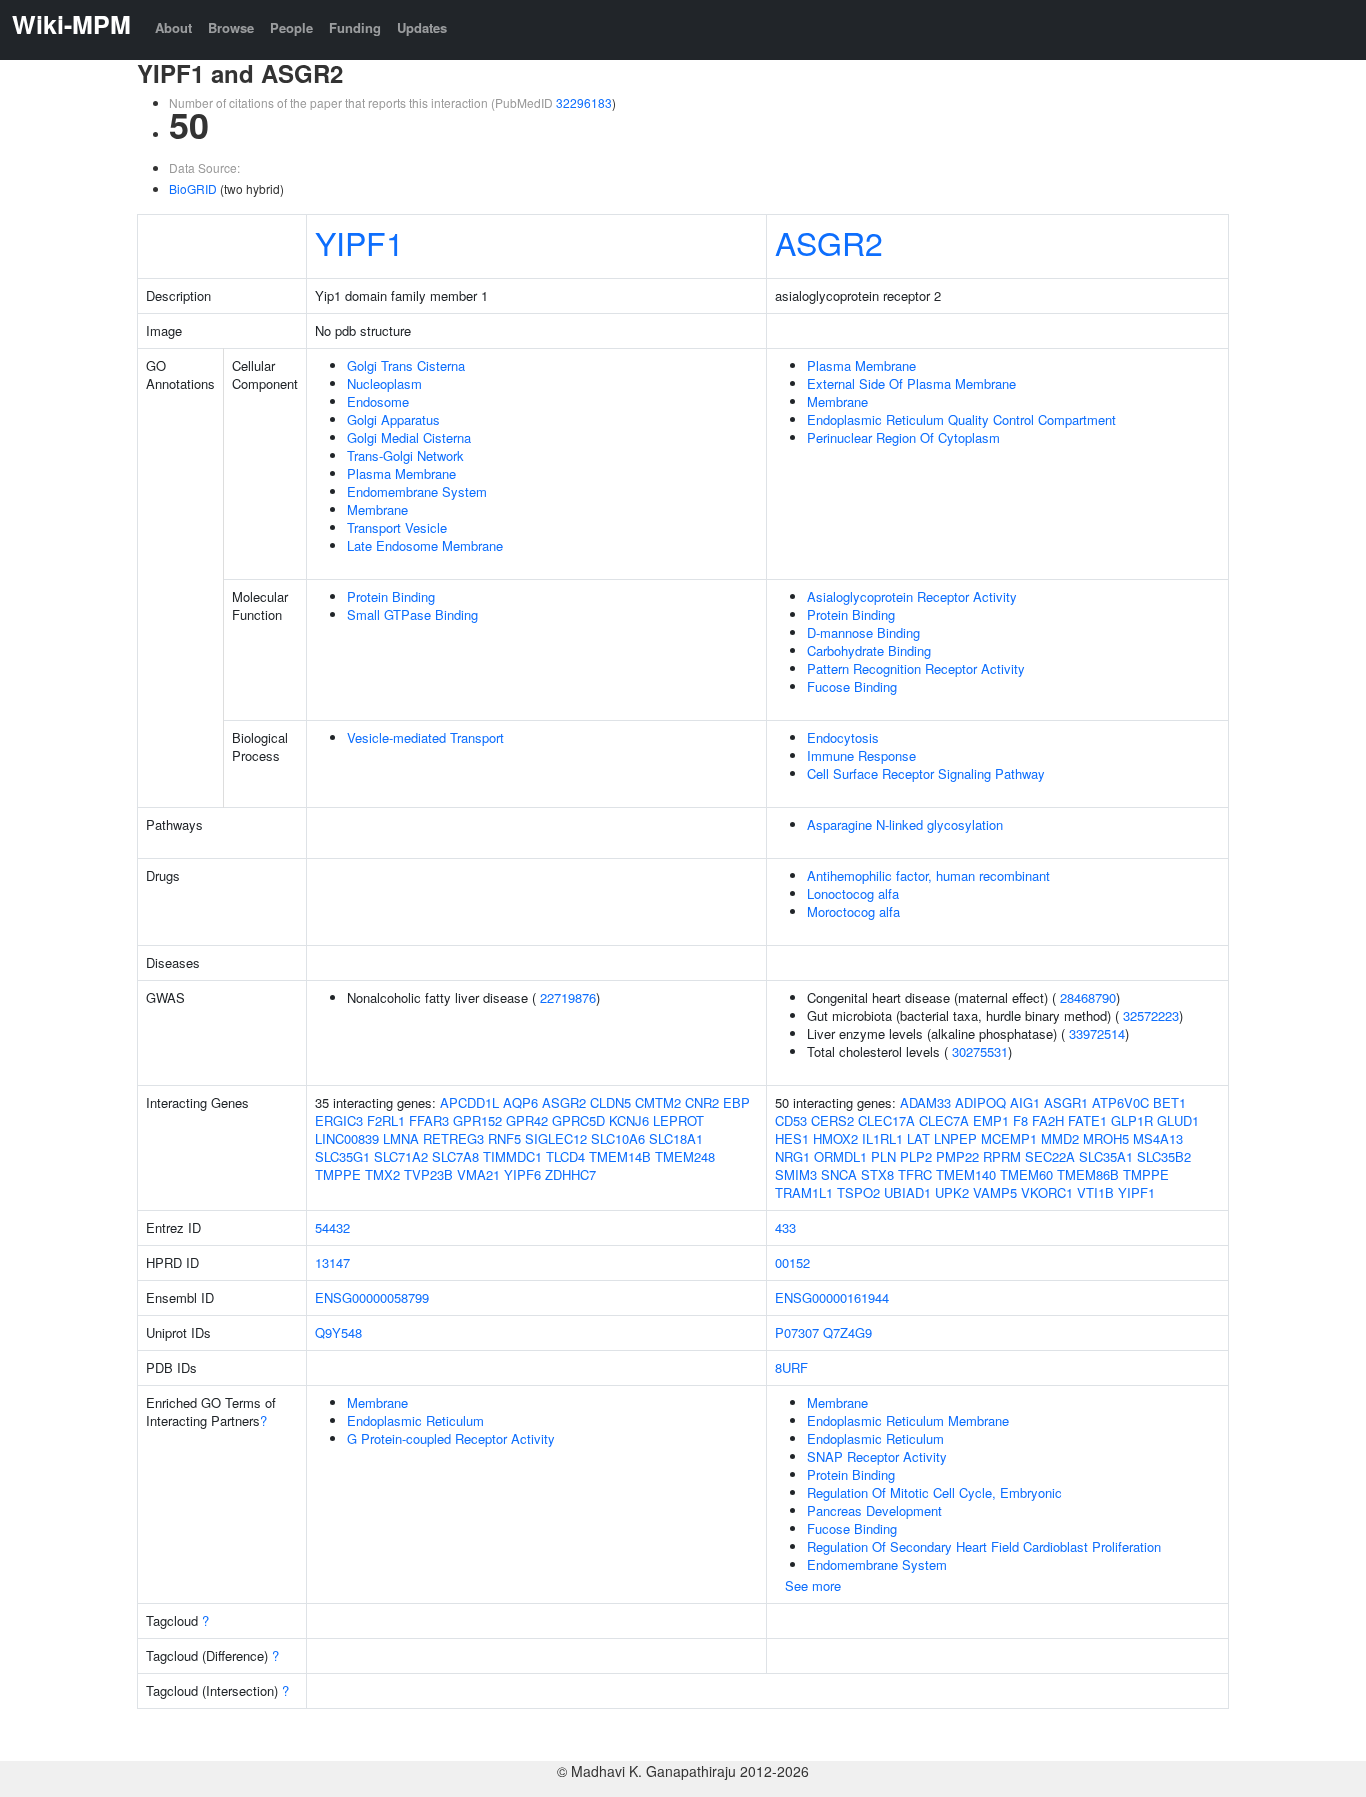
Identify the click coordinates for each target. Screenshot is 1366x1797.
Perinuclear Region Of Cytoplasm (903, 437)
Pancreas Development (874, 1510)
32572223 (1151, 1015)
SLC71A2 (401, 1156)
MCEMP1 (1009, 1138)
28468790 (1088, 997)
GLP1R (1132, 1120)
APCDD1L (469, 1102)
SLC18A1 (676, 1138)
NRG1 (792, 1156)
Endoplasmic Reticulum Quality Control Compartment (961, 419)
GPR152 (477, 1120)
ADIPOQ (980, 1102)
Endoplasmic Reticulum (415, 1420)
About (173, 27)
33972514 (1097, 1033)
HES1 (792, 1138)
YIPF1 (359, 242)
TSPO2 (858, 1192)
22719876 (568, 997)
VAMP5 (995, 1192)
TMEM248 (685, 1156)
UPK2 (952, 1192)
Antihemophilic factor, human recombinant (928, 875)
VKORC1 (1047, 1192)
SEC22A (1050, 1156)
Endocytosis (843, 737)
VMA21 (478, 1174)
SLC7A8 (455, 1156)
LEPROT (678, 1120)
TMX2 (382, 1174)
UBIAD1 (907, 1192)
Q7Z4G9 (847, 1332)
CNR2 (702, 1102)
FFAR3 (429, 1120)
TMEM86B (1088, 1174)
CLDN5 (610, 1102)
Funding (355, 27)
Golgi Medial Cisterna (409, 437)
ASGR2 (829, 242)
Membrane (377, 509)
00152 (792, 1262)
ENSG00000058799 (372, 1297)
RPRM (1002, 1156)
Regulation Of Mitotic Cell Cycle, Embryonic (934, 1492)
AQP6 (520, 1102)
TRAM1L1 (804, 1192)
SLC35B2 (1164, 1156)
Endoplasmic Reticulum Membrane (908, 1420)
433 (785, 1227)
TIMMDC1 (512, 1156)
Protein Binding (391, 596)
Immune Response (861, 755)
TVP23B (428, 1174)
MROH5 (1106, 1138)
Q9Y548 (338, 1332)
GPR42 (527, 1120)
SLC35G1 (342, 1156)
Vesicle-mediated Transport (425, 737)
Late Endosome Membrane (425, 545)
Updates (422, 27)
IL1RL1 (882, 1138)
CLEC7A (944, 1120)
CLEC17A (886, 1120)
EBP (736, 1102)
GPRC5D (578, 1120)
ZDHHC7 (570, 1174)
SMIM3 (796, 1174)
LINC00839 (347, 1138)
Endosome (378, 401)
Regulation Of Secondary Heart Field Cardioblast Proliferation (984, 1546)
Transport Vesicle (397, 527)
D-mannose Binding (863, 632)
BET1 (1169, 1102)
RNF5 (504, 1138)
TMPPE (338, 1174)
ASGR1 (1066, 1102)
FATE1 (1087, 1120)
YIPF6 (522, 1174)
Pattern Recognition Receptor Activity (916, 668)
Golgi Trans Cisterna (406, 365)
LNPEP (955, 1138)
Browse (231, 27)
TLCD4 (565, 1156)
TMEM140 (966, 1174)
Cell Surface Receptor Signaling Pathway (926, 773)
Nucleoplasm (384, 383)
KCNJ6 (629, 1120)
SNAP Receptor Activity (877, 1456)
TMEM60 (1026, 1174)
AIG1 (1025, 1102)
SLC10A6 (618, 1138)
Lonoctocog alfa (853, 893)
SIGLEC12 (556, 1138)
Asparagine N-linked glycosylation (905, 824)
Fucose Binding (852, 686)
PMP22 (957, 1156)
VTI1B (1095, 1192)
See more (813, 1585)
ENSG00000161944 (832, 1297)
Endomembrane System (417, 491)
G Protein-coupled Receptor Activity (451, 1438)
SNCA (839, 1174)
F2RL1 (386, 1120)
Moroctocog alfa (853, 911)
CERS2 (832, 1120)
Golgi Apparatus (393, 419)
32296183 (584, 102)
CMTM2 (658, 1102)
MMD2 (1060, 1138)
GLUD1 (1178, 1120)
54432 (332, 1227)
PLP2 (916, 1156)
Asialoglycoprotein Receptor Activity (912, 596)
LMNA (401, 1138)
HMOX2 (835, 1138)
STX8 (877, 1174)
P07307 (797, 1332)
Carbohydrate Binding (869, 650)
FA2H (1048, 1120)
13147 (332, 1262)
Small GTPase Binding (412, 614)
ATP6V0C (1120, 1102)
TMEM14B (620, 1156)
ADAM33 (925, 1102)
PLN (883, 1156)
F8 (1020, 1120)
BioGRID (193, 188)
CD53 (791, 1120)
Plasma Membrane (401, 473)
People (291, 27)
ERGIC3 (339, 1120)
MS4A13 (1158, 1138)
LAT (918, 1138)
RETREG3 (453, 1138)
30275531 (980, 1051)
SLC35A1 (1106, 1156)
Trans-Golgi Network (405, 455)
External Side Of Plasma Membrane (911, 383)
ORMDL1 (840, 1156)
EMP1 (991, 1120)
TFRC (915, 1174)
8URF (791, 1367)
